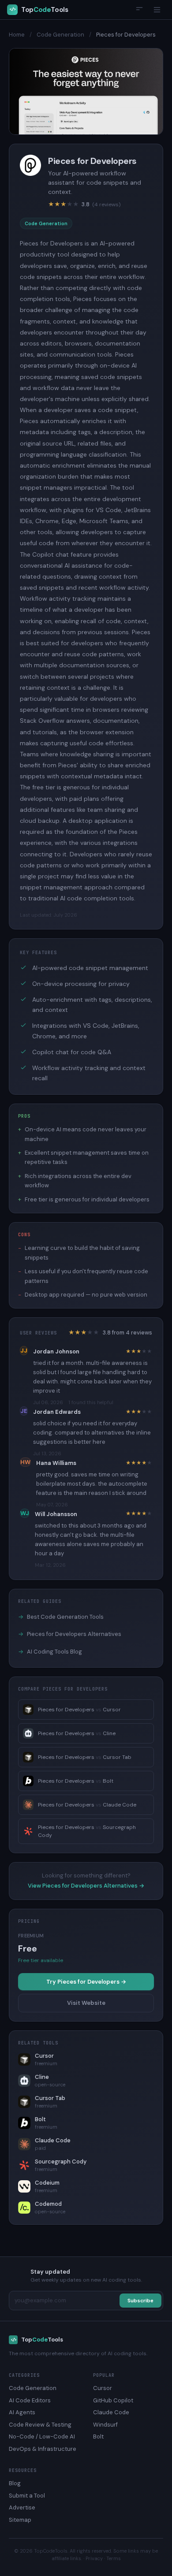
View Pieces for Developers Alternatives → (86, 1886)
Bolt (98, 2437)
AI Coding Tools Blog (50, 1652)
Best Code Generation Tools (61, 1617)
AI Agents (22, 2412)
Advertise (22, 2507)
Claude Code (111, 2412)
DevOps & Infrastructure (43, 2449)
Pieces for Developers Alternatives (70, 1634)
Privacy (94, 2558)
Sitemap (20, 2520)
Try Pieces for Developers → (86, 1982)
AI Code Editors (30, 2400)
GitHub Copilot (113, 2400)
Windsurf (105, 2425)
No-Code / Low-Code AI (42, 2437)
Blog (15, 2483)
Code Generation (60, 35)
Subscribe (140, 2301)
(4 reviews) (106, 204)
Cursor (103, 2388)
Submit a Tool (27, 2496)
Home (17, 35)
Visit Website (86, 2003)
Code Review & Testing (40, 2425)
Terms (114, 2558)
